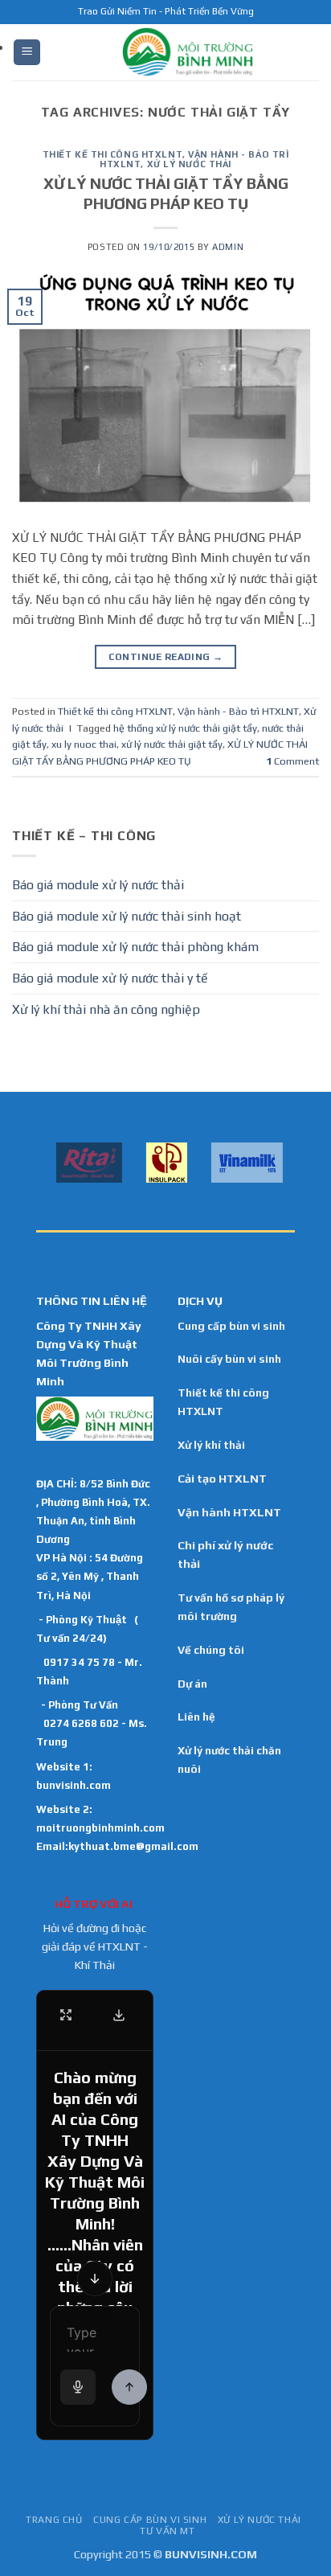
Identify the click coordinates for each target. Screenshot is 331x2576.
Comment (292, 761)
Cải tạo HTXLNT (222, 1479)
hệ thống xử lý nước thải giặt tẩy (185, 728)
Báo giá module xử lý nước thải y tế (110, 978)
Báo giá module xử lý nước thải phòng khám (135, 947)
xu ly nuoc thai (84, 744)
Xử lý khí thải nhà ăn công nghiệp (106, 1009)
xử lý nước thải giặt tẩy (172, 744)
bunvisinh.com (74, 1785)
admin (228, 247)
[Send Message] (129, 2387)
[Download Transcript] (119, 2015)
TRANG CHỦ (54, 2520)
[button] (27, 53)
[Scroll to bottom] (95, 2279)
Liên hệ (196, 1717)
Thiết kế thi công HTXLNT (112, 154)
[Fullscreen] (66, 2015)
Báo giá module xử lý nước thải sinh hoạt (127, 916)
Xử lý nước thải (189, 164)
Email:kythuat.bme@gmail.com (117, 1846)
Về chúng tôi (211, 1650)
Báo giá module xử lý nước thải (98, 885)
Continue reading (166, 657)
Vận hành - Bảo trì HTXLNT (238, 711)
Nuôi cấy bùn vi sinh (229, 1359)
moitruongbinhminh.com (100, 1828)
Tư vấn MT (168, 2531)
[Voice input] (78, 2387)
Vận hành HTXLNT (229, 1512)
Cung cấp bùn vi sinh (231, 1326)
